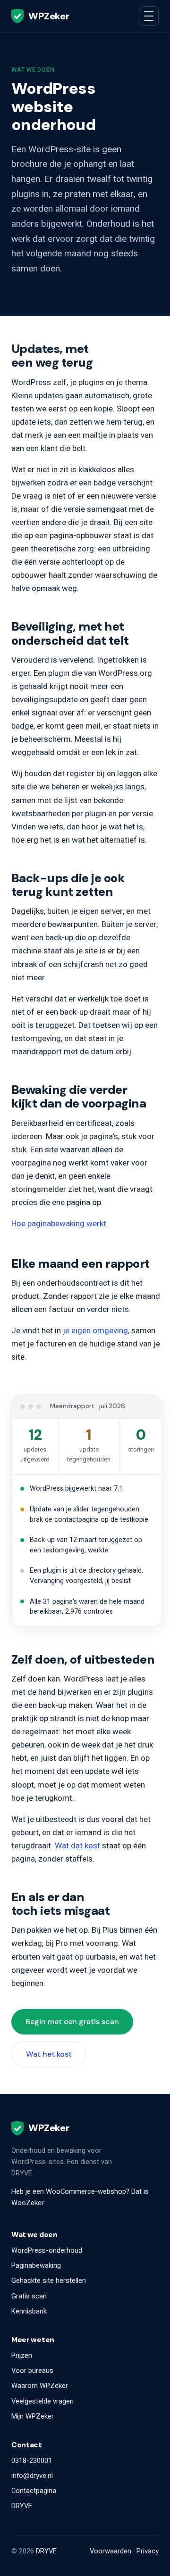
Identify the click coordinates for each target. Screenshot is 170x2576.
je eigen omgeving (95, 1331)
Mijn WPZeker (33, 2416)
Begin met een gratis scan (72, 2022)
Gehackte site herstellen (49, 2281)
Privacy (148, 2551)
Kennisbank (29, 2311)
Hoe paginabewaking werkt (59, 1224)
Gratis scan (29, 2296)
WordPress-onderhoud (47, 2251)
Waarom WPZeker (40, 2386)
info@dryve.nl (32, 2476)
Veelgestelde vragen (42, 2401)
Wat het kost (49, 2054)
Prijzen (22, 2356)
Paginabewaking (36, 2266)
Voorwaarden (110, 2551)
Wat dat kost (77, 1846)
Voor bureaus (32, 2371)
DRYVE (22, 2506)
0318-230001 (32, 2461)
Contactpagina (34, 2491)
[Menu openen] (149, 16)
